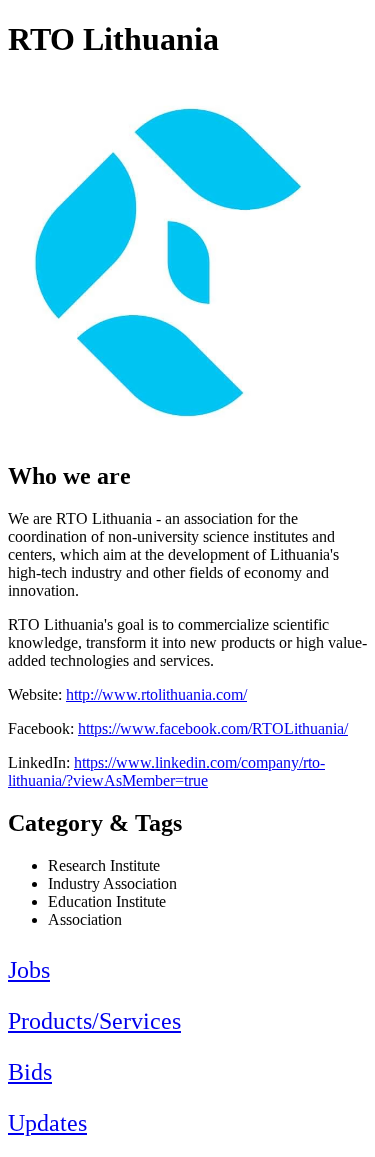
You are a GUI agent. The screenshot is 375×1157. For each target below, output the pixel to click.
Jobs (29, 970)
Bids (30, 1072)
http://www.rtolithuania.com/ (156, 694)
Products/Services (94, 1021)
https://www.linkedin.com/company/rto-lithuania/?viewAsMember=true (166, 771)
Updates (47, 1123)
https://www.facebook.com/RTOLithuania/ (213, 728)
